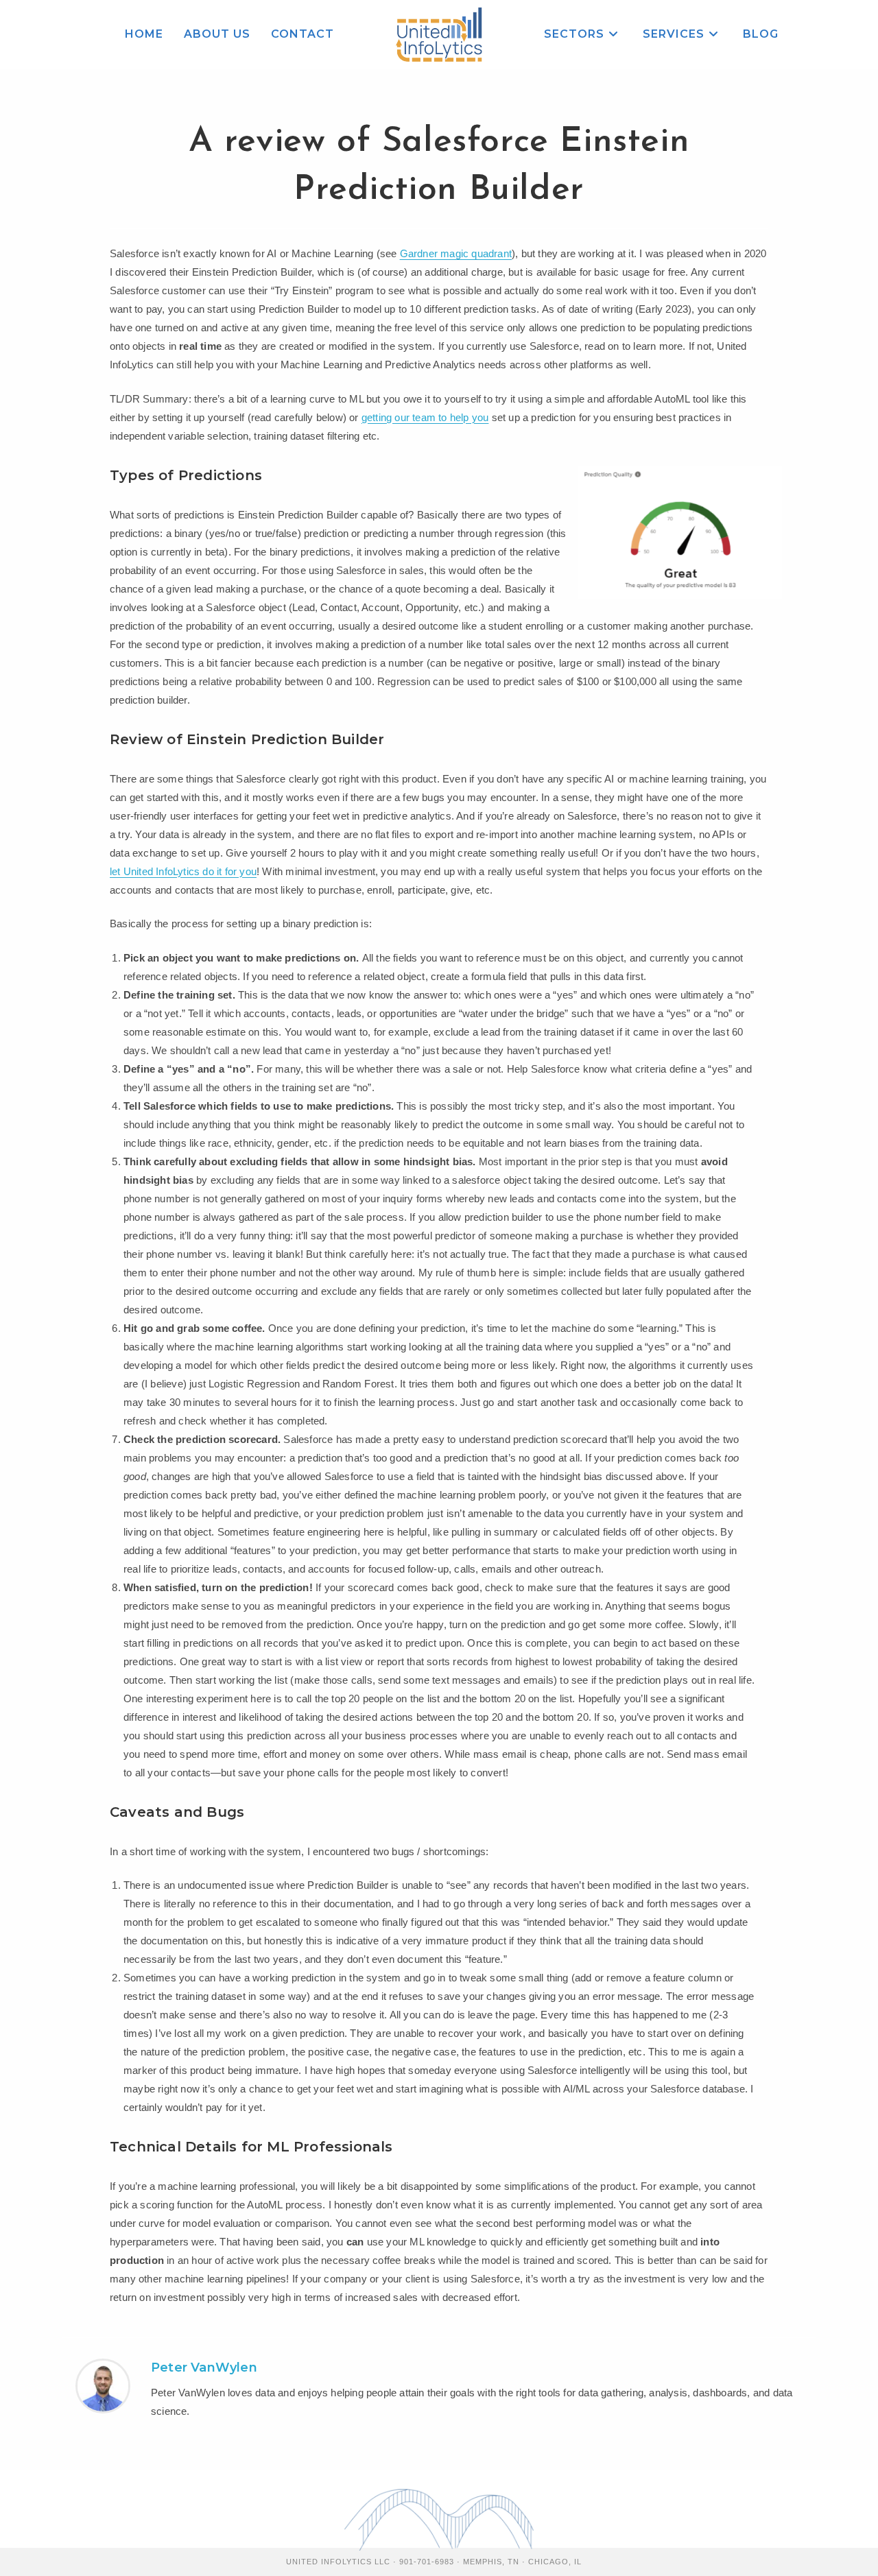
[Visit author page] (103, 2385)
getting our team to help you (425, 417)
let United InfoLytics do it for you (183, 871)
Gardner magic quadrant (456, 253)
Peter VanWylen (204, 2368)
